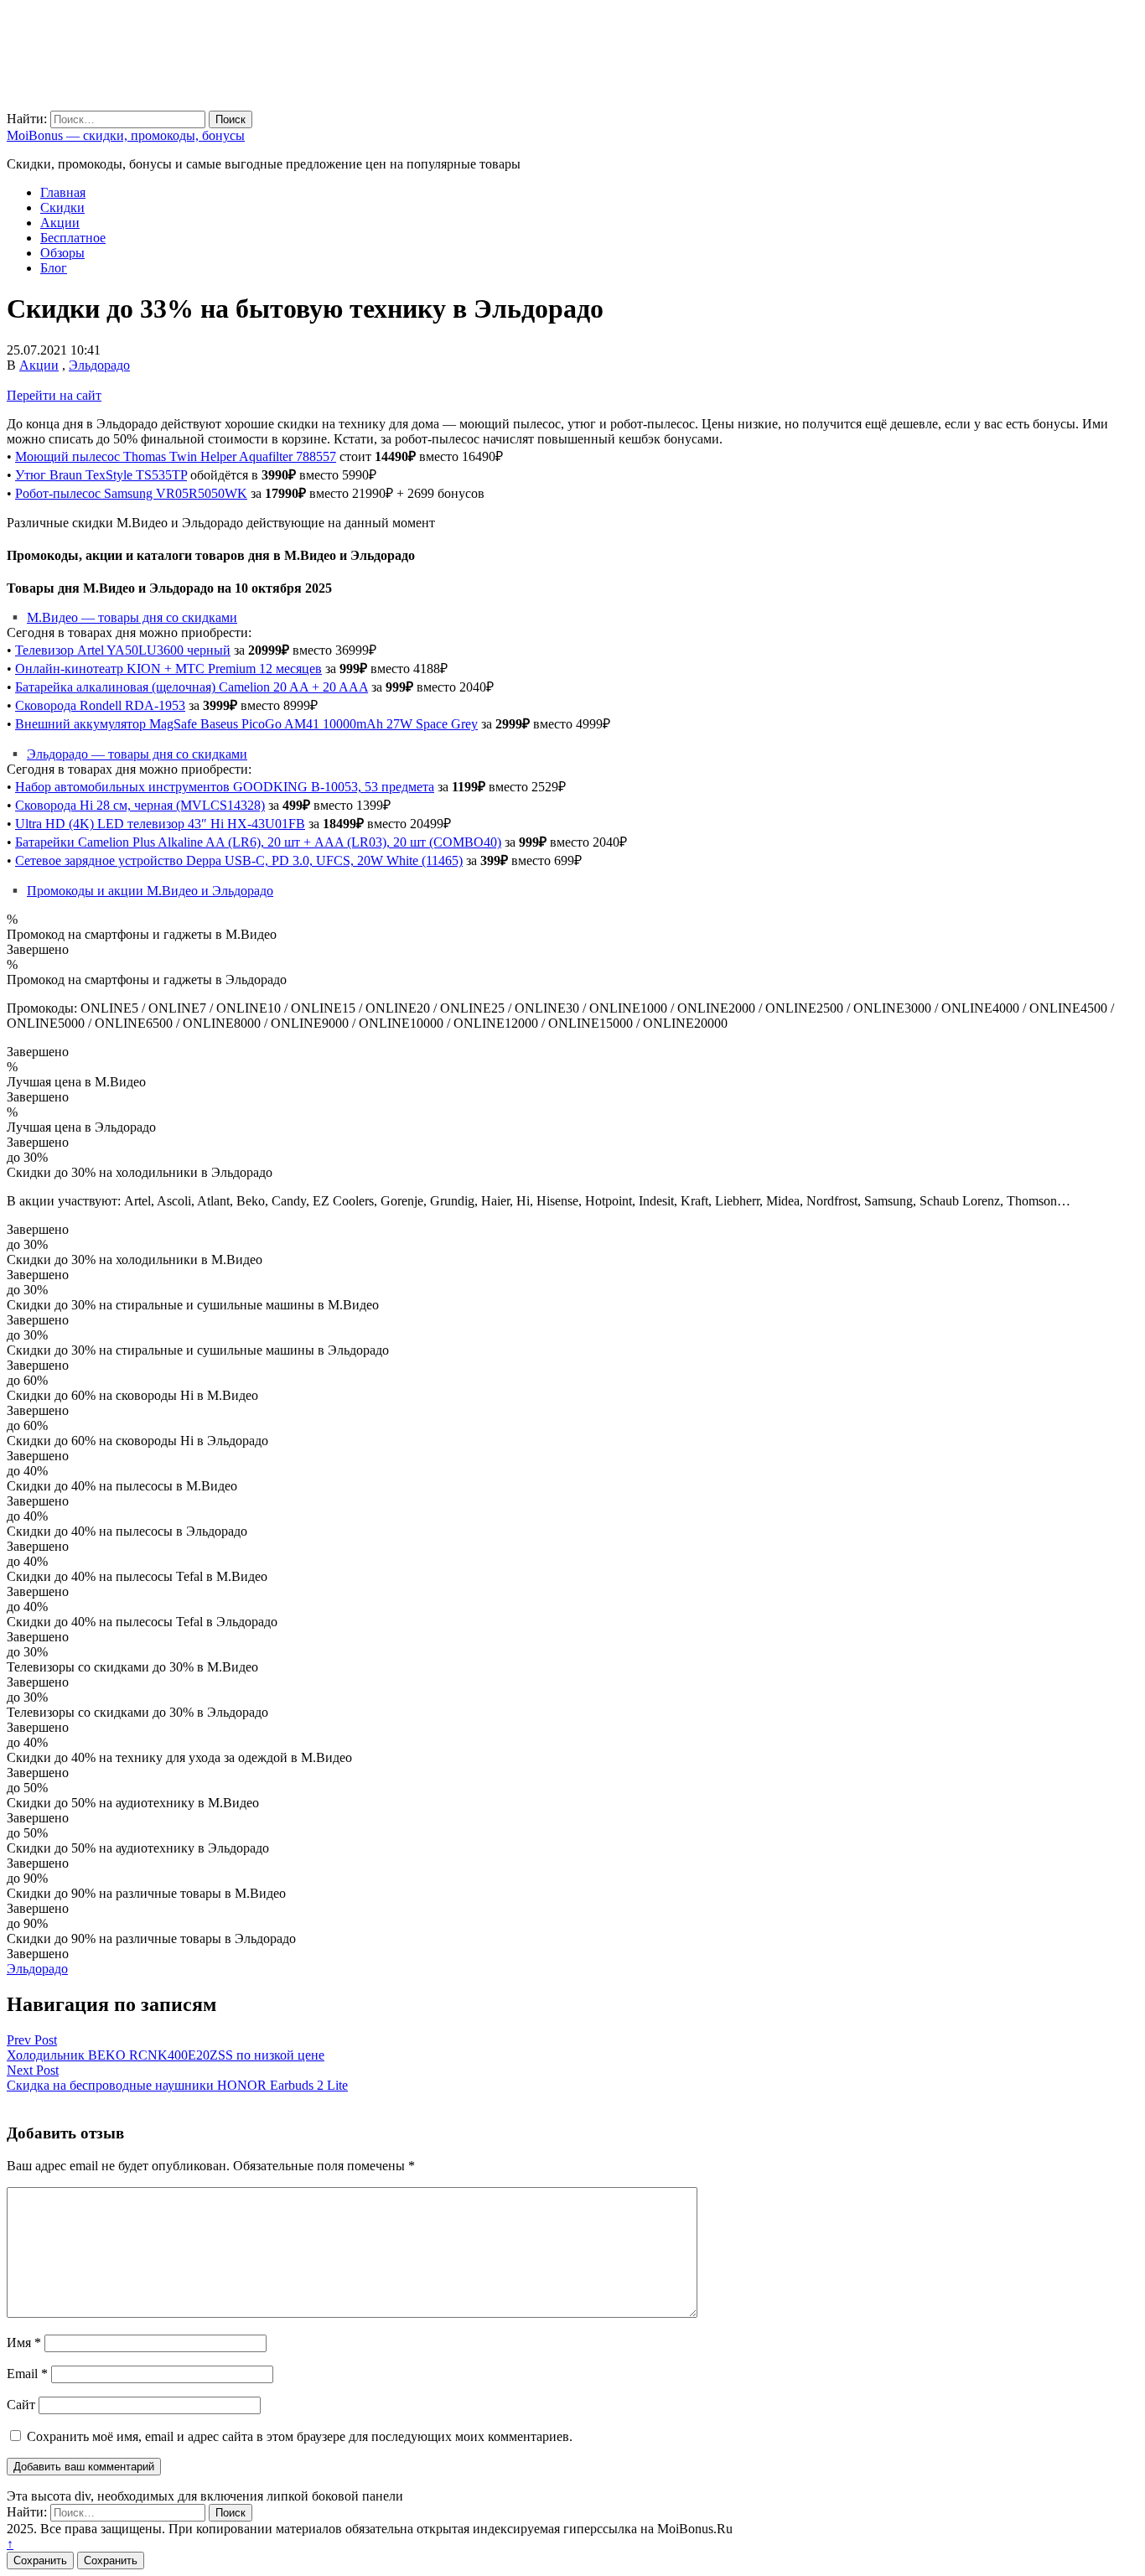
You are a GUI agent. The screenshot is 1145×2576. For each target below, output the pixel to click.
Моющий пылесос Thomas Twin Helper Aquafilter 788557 (176, 456)
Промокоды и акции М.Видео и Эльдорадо (150, 891)
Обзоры (62, 253)
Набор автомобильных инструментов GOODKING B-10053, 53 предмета (225, 787)
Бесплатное (73, 238)
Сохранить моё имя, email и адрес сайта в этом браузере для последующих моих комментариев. (300, 2436)
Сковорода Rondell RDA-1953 (100, 705)
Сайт (21, 2405)
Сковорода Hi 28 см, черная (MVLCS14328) (140, 805)
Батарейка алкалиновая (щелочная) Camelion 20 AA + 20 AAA (192, 687)
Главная (63, 192)
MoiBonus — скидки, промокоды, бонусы (126, 135)
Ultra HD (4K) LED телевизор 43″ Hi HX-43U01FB (160, 824)
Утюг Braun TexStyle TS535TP (101, 475)
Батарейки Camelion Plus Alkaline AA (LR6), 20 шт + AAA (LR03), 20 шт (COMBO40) (258, 842)
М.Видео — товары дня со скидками (132, 617)
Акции (60, 223)
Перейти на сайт (54, 395)
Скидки (62, 207)
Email (27, 2374)
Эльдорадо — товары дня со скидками (137, 754)
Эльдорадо (99, 365)
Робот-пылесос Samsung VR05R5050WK (131, 493)
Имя (24, 2343)
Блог (54, 268)
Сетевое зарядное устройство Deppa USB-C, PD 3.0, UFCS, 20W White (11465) (239, 860)
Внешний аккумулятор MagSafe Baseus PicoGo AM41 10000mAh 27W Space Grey (246, 724)
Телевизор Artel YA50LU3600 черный (123, 650)
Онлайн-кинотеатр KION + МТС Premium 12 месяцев (168, 669)
